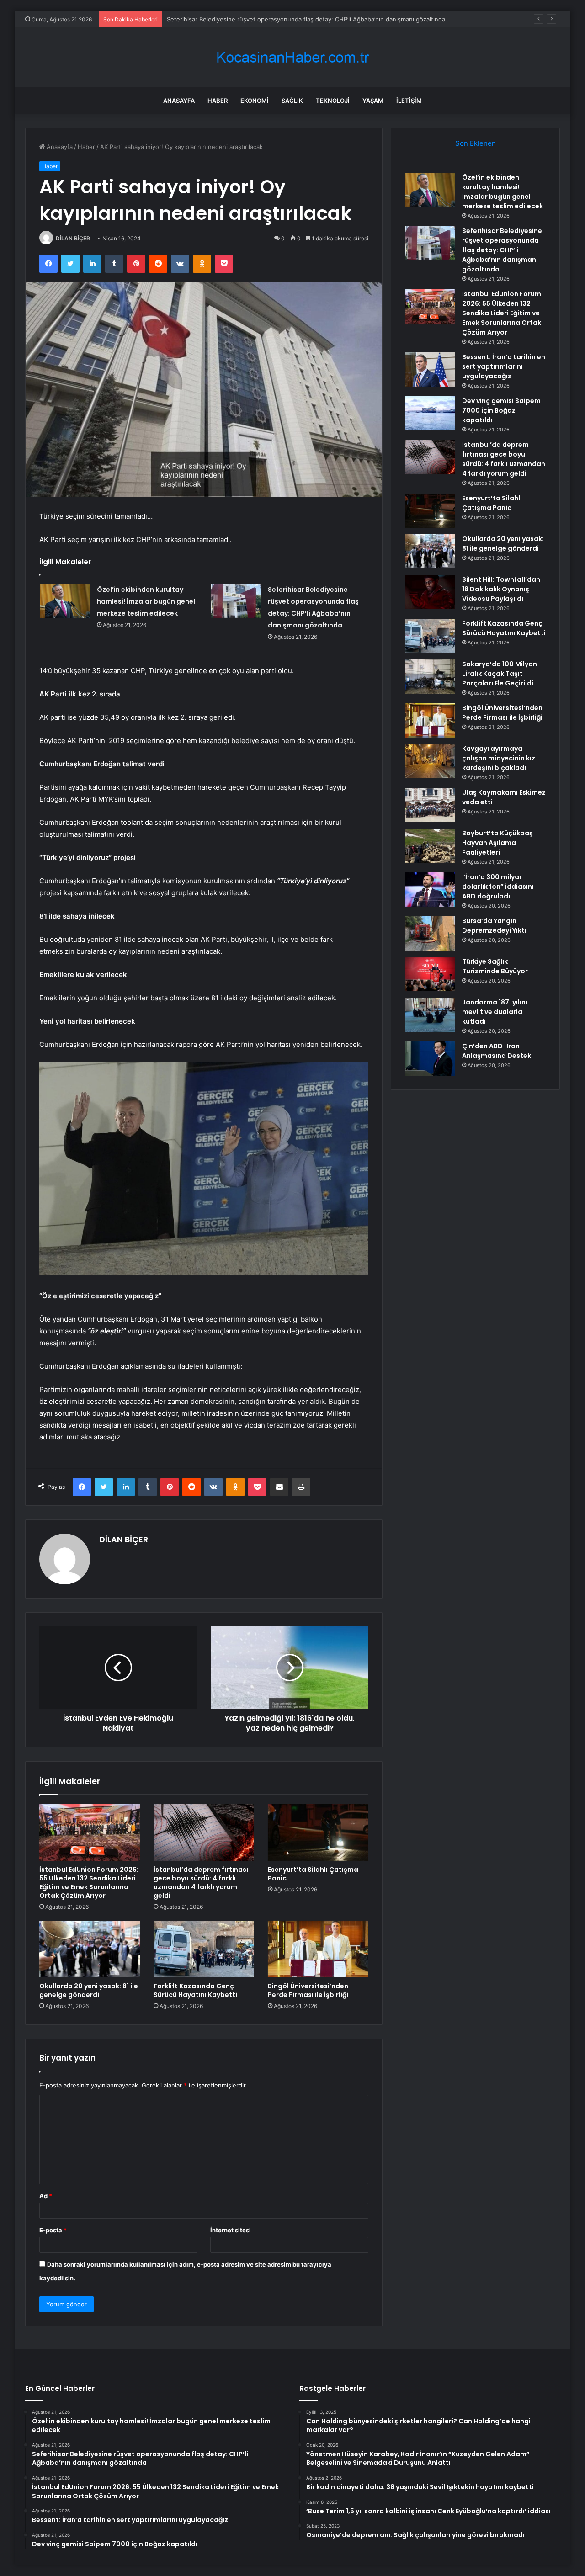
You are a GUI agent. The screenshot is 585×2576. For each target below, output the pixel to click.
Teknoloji (333, 101)
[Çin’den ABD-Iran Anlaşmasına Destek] (430, 1059)
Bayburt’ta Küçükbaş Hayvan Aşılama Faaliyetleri (497, 843)
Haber (218, 101)
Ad (46, 2196)
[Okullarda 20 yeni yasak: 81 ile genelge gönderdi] (90, 1949)
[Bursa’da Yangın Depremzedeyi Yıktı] (430, 933)
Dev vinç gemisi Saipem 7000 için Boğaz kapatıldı (501, 410)
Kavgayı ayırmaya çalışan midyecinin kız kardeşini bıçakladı (499, 758)
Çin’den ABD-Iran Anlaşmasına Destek (497, 1051)
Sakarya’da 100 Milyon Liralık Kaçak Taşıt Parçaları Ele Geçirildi (500, 674)
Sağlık (292, 101)
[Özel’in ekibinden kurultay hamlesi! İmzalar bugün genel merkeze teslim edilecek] (65, 601)
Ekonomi (255, 101)
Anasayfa (179, 101)
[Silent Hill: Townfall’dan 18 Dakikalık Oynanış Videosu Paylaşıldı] (430, 592)
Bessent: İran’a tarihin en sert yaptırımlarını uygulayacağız (504, 366)
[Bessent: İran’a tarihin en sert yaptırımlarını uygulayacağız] (430, 369)
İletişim (409, 101)
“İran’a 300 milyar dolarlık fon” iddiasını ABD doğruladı (498, 887)
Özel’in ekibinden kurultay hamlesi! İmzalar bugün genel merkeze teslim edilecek (146, 601)
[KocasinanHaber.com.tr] (292, 57)
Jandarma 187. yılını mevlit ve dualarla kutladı (495, 1012)
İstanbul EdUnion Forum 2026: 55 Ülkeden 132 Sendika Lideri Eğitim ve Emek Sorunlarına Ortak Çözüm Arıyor (89, 1883)
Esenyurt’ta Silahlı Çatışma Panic (313, 1874)
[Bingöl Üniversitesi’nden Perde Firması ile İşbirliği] (318, 1949)
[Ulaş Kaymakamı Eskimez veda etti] (430, 805)
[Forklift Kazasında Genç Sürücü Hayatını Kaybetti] (204, 1949)
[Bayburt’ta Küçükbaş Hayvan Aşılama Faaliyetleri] (430, 846)
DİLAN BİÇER (73, 238)
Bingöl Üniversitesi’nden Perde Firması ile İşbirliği (308, 1990)
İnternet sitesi (231, 2230)
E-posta (53, 2230)
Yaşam (373, 101)
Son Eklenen (476, 143)
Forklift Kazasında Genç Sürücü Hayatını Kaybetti (195, 1990)
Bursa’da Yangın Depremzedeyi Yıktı (494, 926)
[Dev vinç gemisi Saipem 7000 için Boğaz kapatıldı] (430, 413)
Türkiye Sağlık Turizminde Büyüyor (495, 966)
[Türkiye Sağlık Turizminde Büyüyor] (430, 974)
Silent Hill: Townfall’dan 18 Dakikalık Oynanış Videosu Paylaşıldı (501, 589)
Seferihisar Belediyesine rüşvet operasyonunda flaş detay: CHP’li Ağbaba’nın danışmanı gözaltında (502, 250)
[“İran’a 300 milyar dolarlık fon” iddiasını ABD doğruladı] (430, 890)
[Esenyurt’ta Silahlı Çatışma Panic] (318, 1832)
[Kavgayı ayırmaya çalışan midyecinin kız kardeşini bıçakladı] (430, 761)
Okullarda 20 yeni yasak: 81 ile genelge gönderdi (89, 1990)
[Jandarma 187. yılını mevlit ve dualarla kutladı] (430, 1015)
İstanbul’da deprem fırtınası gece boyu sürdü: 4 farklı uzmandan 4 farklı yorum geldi (201, 1883)
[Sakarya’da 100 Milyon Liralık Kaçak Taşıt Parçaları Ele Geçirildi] (430, 677)
